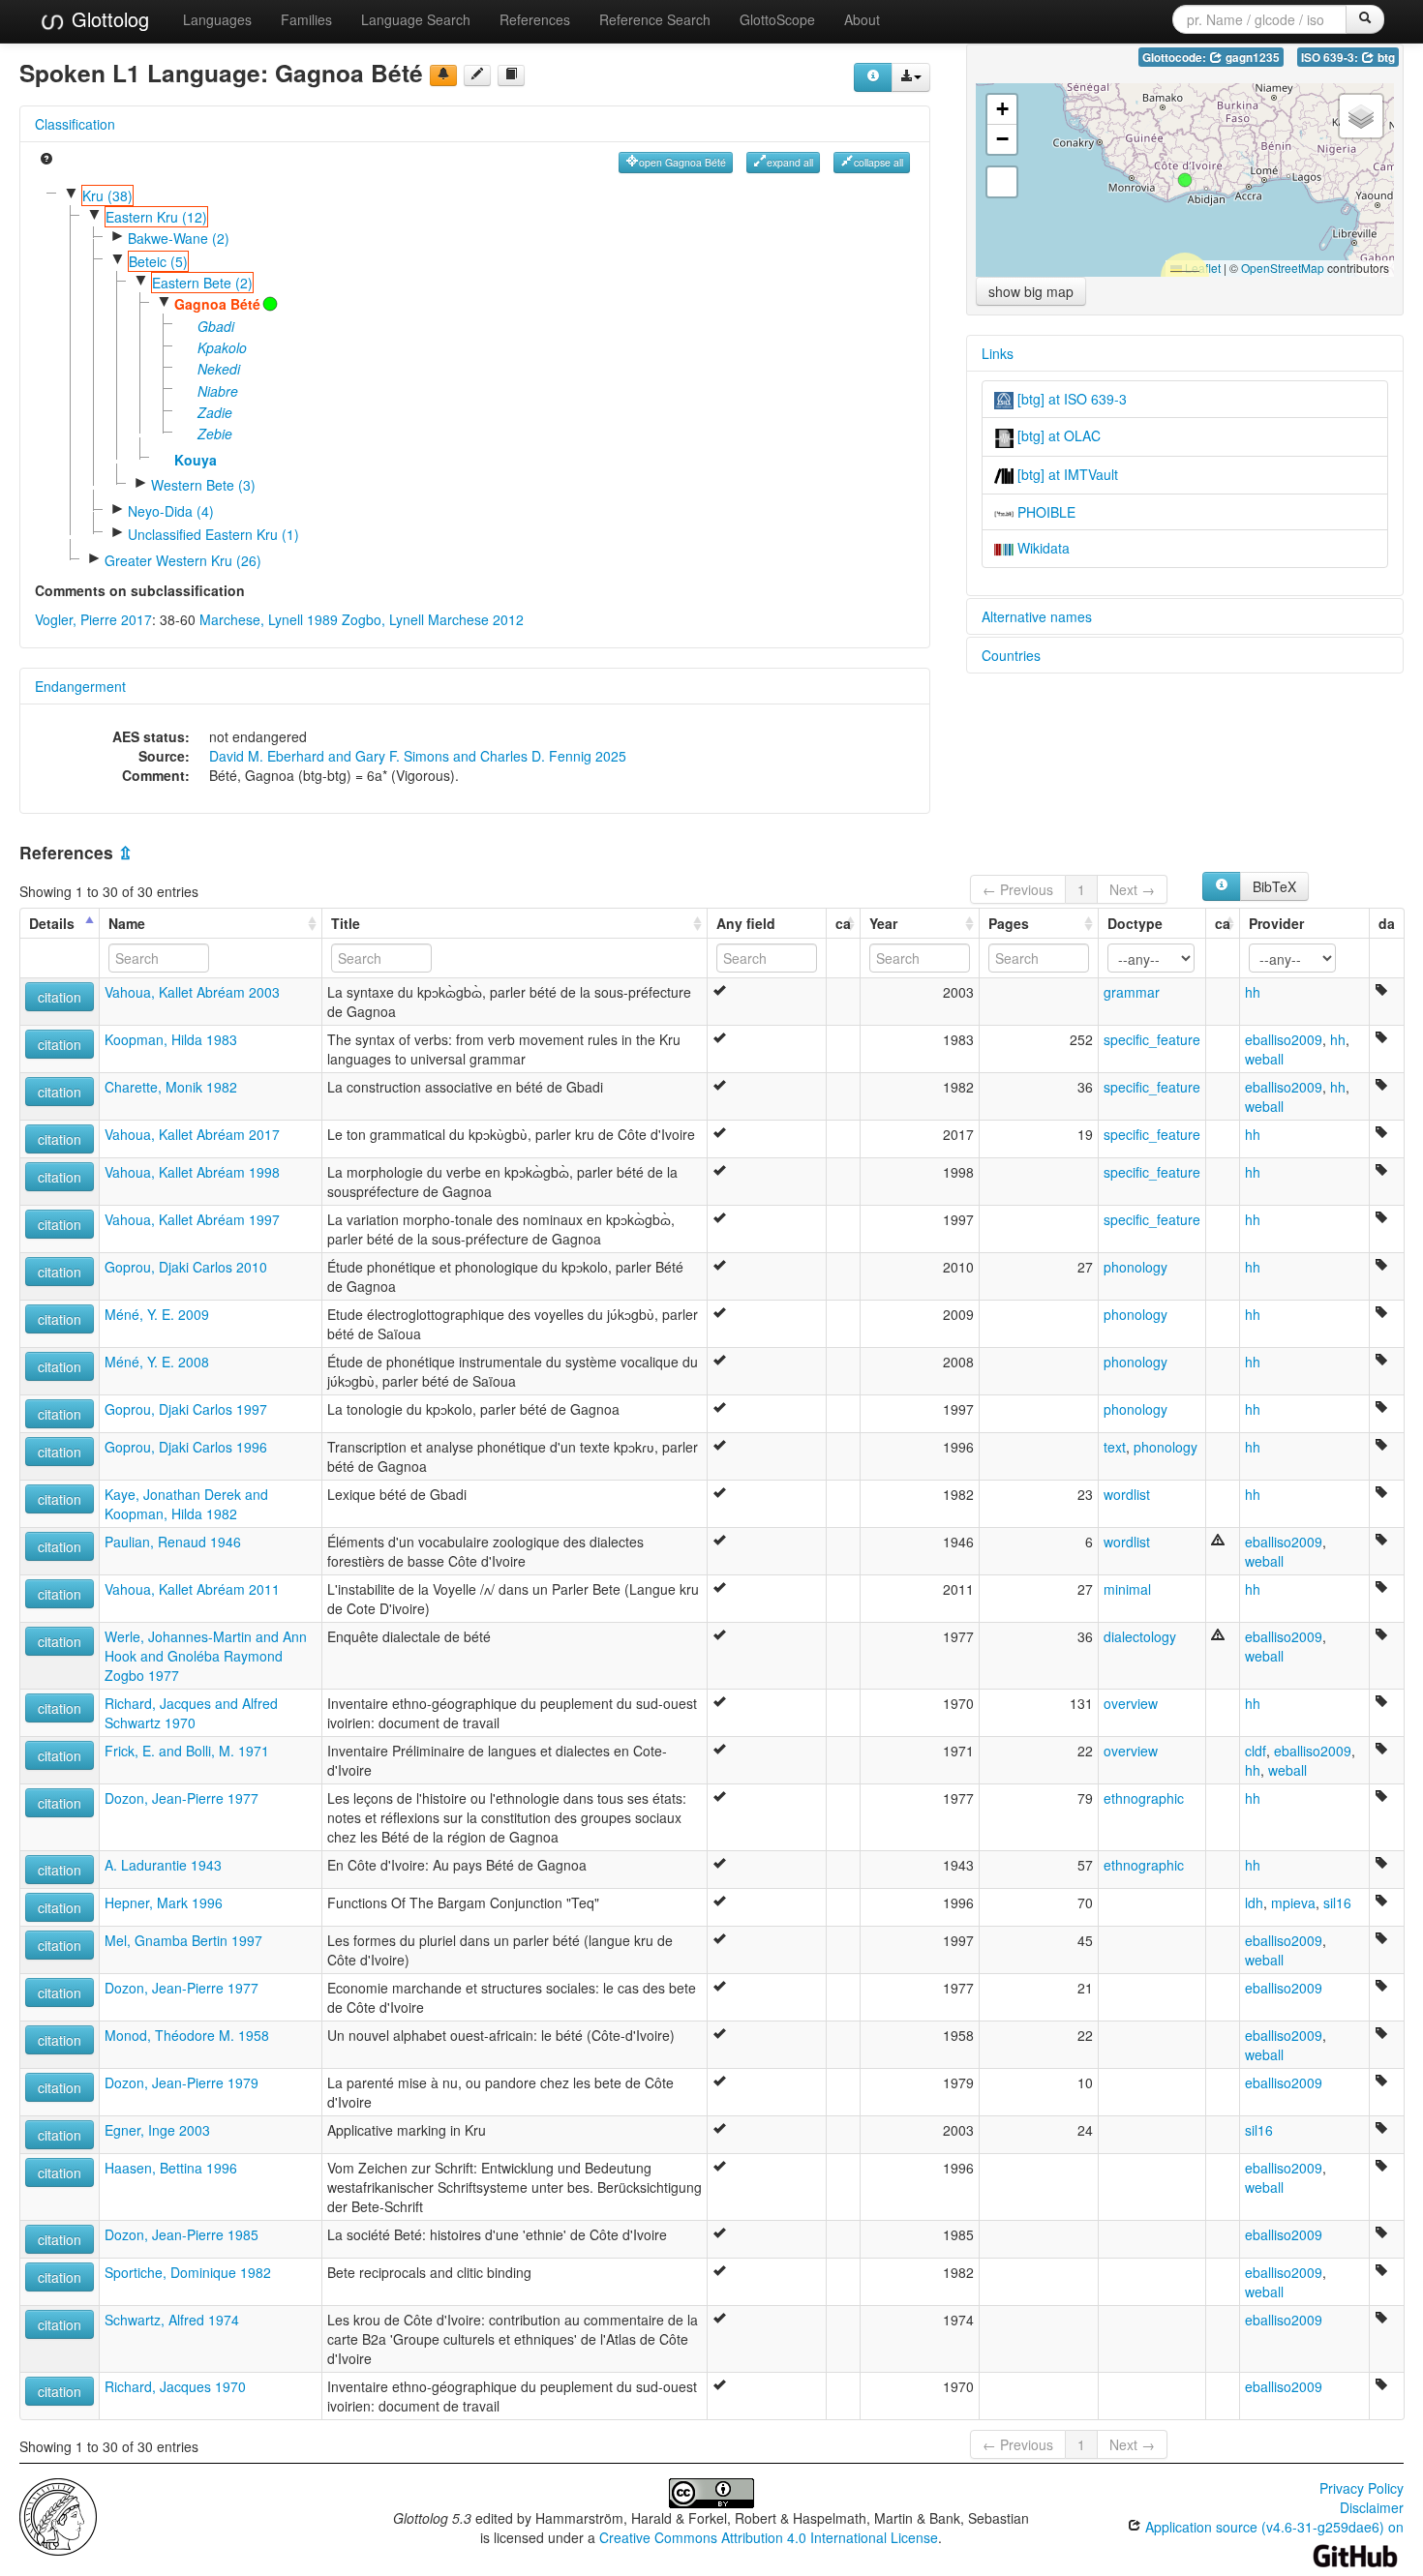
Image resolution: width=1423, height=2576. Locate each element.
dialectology (1140, 1636)
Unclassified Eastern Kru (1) (213, 534)
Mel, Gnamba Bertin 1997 (183, 1940)
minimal (1127, 1589)
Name (127, 923)
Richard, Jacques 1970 (175, 2386)
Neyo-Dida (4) (171, 511)
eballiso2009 (1284, 1039)
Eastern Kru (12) (156, 217)
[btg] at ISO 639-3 (1070, 399)
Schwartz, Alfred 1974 (172, 2320)
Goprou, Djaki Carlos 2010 (186, 1267)
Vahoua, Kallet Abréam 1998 (192, 1172)
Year (883, 923)
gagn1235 (1251, 58)
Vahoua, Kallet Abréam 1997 (192, 1219)
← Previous (1018, 889)
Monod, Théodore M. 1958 (187, 2035)
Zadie (215, 412)
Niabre (218, 391)
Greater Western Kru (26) (183, 560)
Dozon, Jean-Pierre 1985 (182, 2234)
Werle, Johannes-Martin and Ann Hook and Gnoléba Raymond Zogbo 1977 (206, 1656)
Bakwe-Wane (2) (179, 238)
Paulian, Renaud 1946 (173, 1542)
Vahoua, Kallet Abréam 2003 (192, 992)
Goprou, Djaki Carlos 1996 (186, 1447)
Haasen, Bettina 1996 (171, 2168)
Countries (1011, 655)
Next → (1132, 889)
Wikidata (1042, 548)
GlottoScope (777, 19)
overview (1131, 1703)
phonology (1135, 1267)
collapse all (878, 162)
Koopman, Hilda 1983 (171, 1039)
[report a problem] (443, 75)
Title (346, 923)
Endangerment (80, 686)
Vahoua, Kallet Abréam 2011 (192, 1589)
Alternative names (1037, 616)
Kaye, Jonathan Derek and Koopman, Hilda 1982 (186, 1504)
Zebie (215, 434)
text (1115, 1447)
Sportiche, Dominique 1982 (188, 2272)
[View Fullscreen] (1002, 182)
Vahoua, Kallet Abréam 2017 (192, 1134)
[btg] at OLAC (1057, 435)
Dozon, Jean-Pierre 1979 (182, 2082)
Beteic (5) (158, 261)
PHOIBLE (1045, 512)
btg (1385, 58)
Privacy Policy (1362, 2488)
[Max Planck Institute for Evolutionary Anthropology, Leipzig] (58, 2515)
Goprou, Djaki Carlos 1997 (186, 1409)
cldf (1256, 1751)
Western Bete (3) (203, 485)
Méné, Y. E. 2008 (157, 1362)
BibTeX (1274, 886)
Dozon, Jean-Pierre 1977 (182, 1798)
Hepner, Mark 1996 (164, 1902)
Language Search (416, 19)
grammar (1132, 992)
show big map (1031, 291)
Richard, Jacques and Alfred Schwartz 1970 (191, 1713)
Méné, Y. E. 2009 (157, 1314)
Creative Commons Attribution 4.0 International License (769, 2537)
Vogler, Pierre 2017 (93, 619)
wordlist (1127, 1494)
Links (998, 353)
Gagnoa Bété (217, 304)
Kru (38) (107, 195)
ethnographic (1144, 1798)
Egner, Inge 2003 (157, 2130)
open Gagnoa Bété (682, 162)
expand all (790, 162)
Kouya (196, 460)
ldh (1254, 1902)
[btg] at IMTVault (1066, 474)
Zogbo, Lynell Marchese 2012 (433, 619)
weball (1264, 1059)
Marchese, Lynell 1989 (269, 619)
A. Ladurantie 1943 (163, 1865)
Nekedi (219, 369)
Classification (75, 124)
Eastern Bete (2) (202, 283)
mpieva (1293, 1902)
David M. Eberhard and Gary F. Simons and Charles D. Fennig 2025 (418, 756)
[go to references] (511, 75)
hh (1253, 992)
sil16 (1337, 1902)
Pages (1009, 923)
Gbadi (216, 326)
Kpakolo (222, 347)
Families (306, 19)
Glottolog (107, 19)
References (535, 19)
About (862, 19)
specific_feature (1152, 1039)
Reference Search (655, 19)
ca (843, 923)
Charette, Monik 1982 (171, 1087)
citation (60, 997)
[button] (1185, 180)
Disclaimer (1372, 2507)
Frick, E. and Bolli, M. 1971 (187, 1751)
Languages (217, 19)
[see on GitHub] (477, 75)
